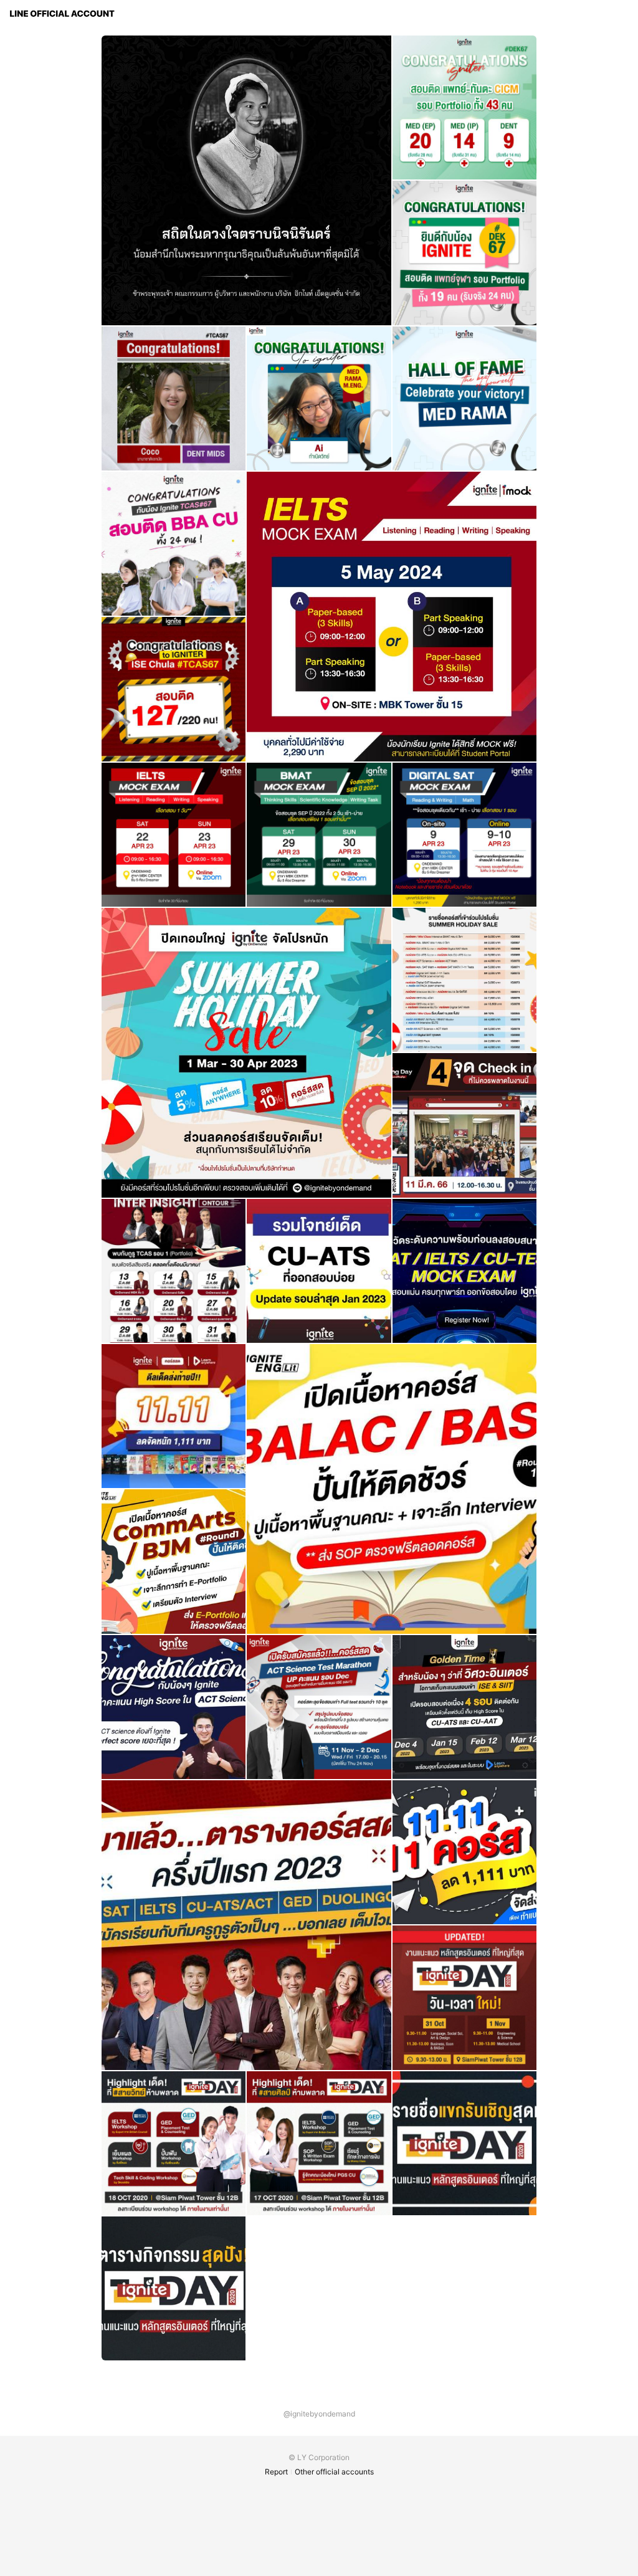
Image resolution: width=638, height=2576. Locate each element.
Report (276, 2472)
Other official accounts (334, 2472)
